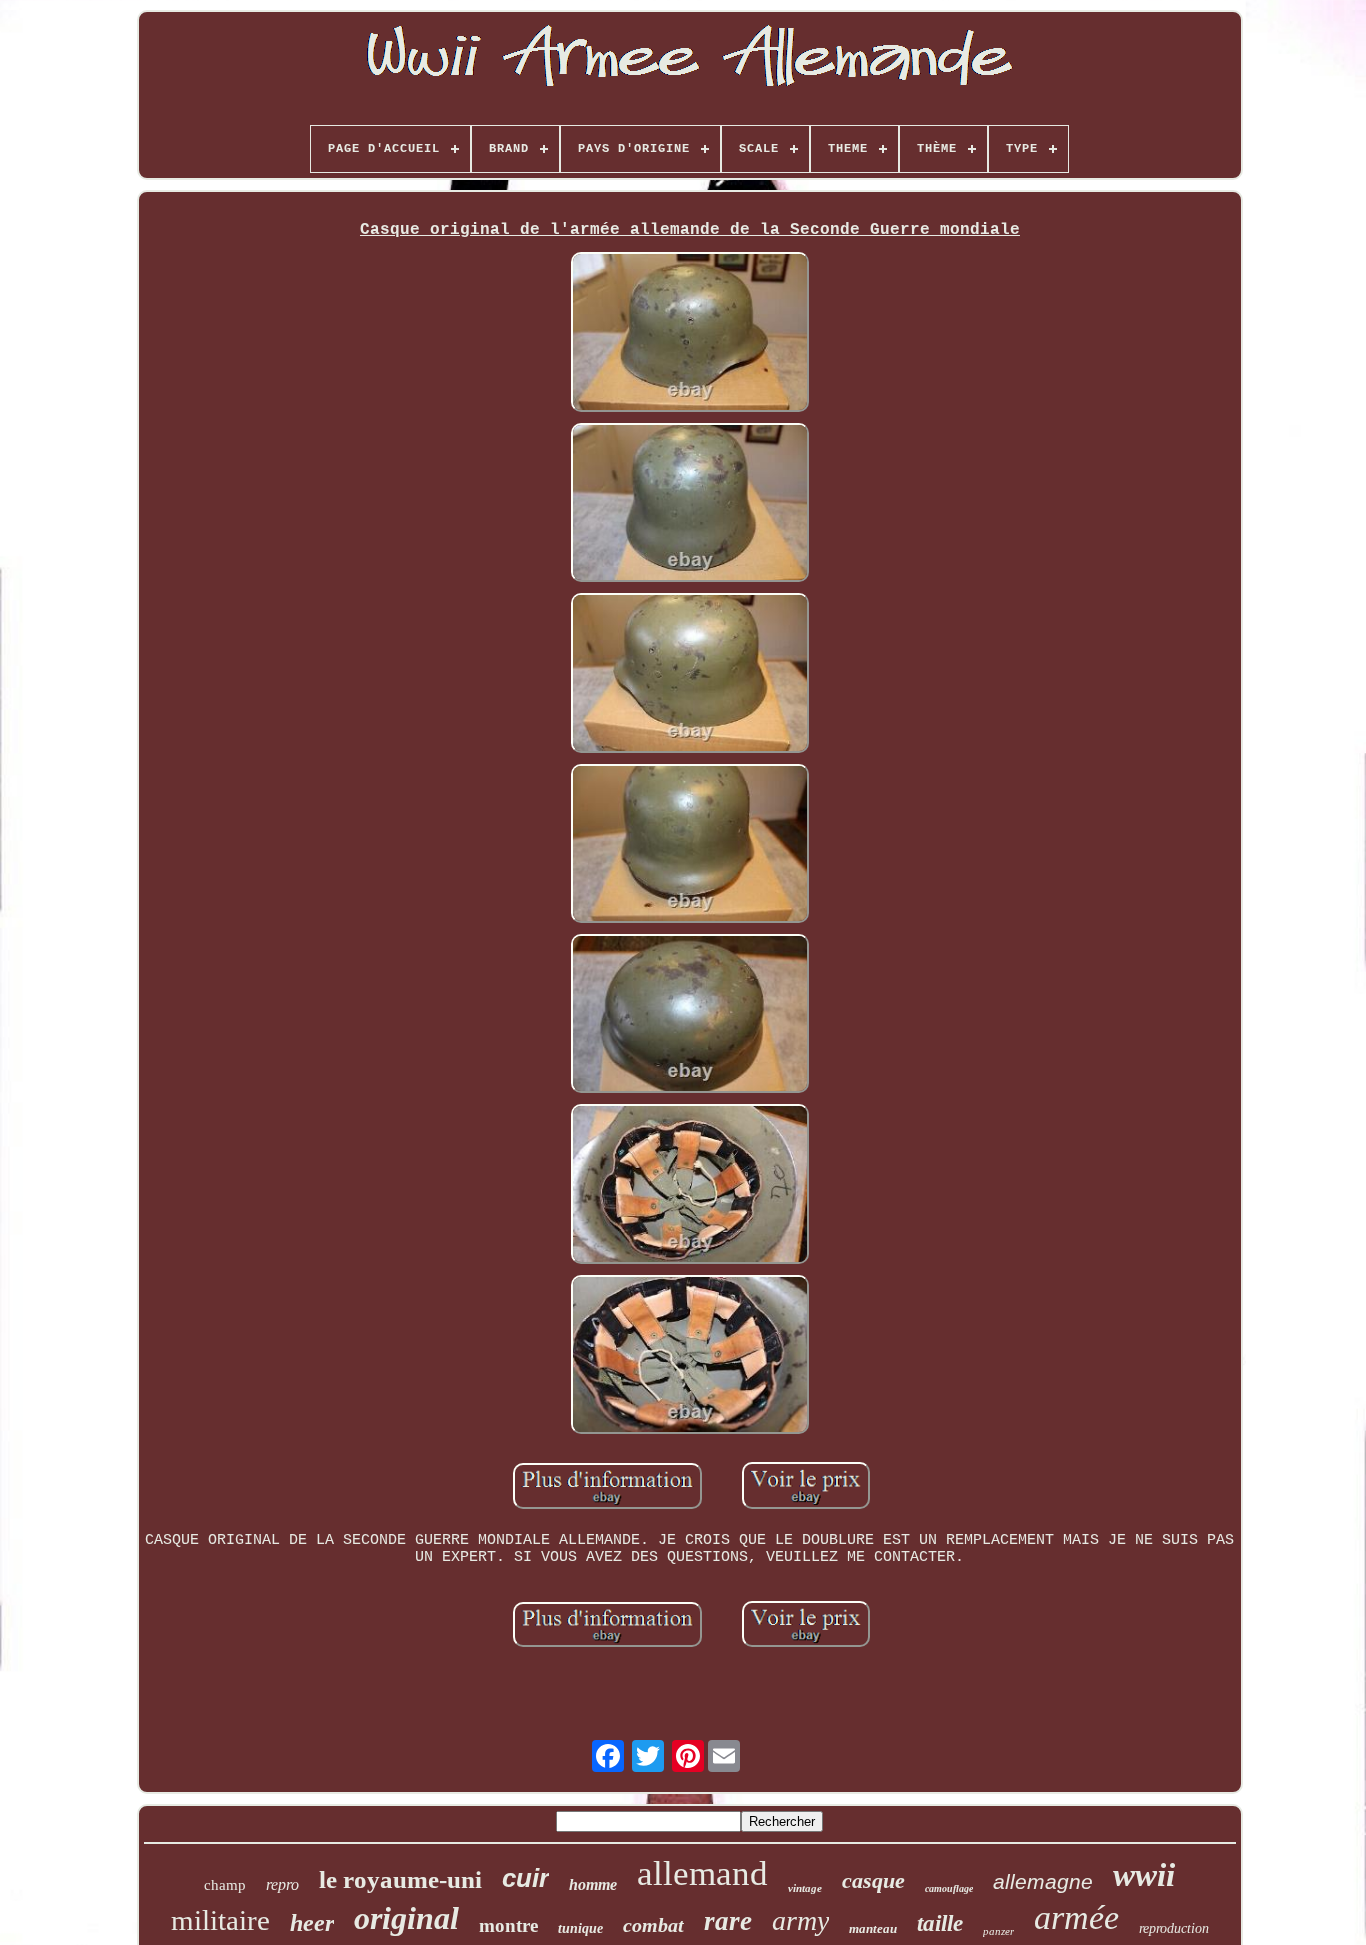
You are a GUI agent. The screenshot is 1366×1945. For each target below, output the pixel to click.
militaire (220, 1920)
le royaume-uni (400, 1879)
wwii (1144, 1875)
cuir (525, 1878)
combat (653, 1925)
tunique (580, 1928)
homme (593, 1884)
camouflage (949, 1888)
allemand (702, 1873)
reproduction (1174, 1928)
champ (225, 1885)
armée (1076, 1917)
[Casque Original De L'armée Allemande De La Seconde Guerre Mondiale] (690, 334)
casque (873, 1880)
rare (728, 1921)
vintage (805, 1888)
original (406, 1918)
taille (940, 1923)
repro (282, 1884)
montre (508, 1925)
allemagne (1043, 1881)
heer (312, 1923)
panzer (998, 1931)
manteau (873, 1928)
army (800, 1920)
